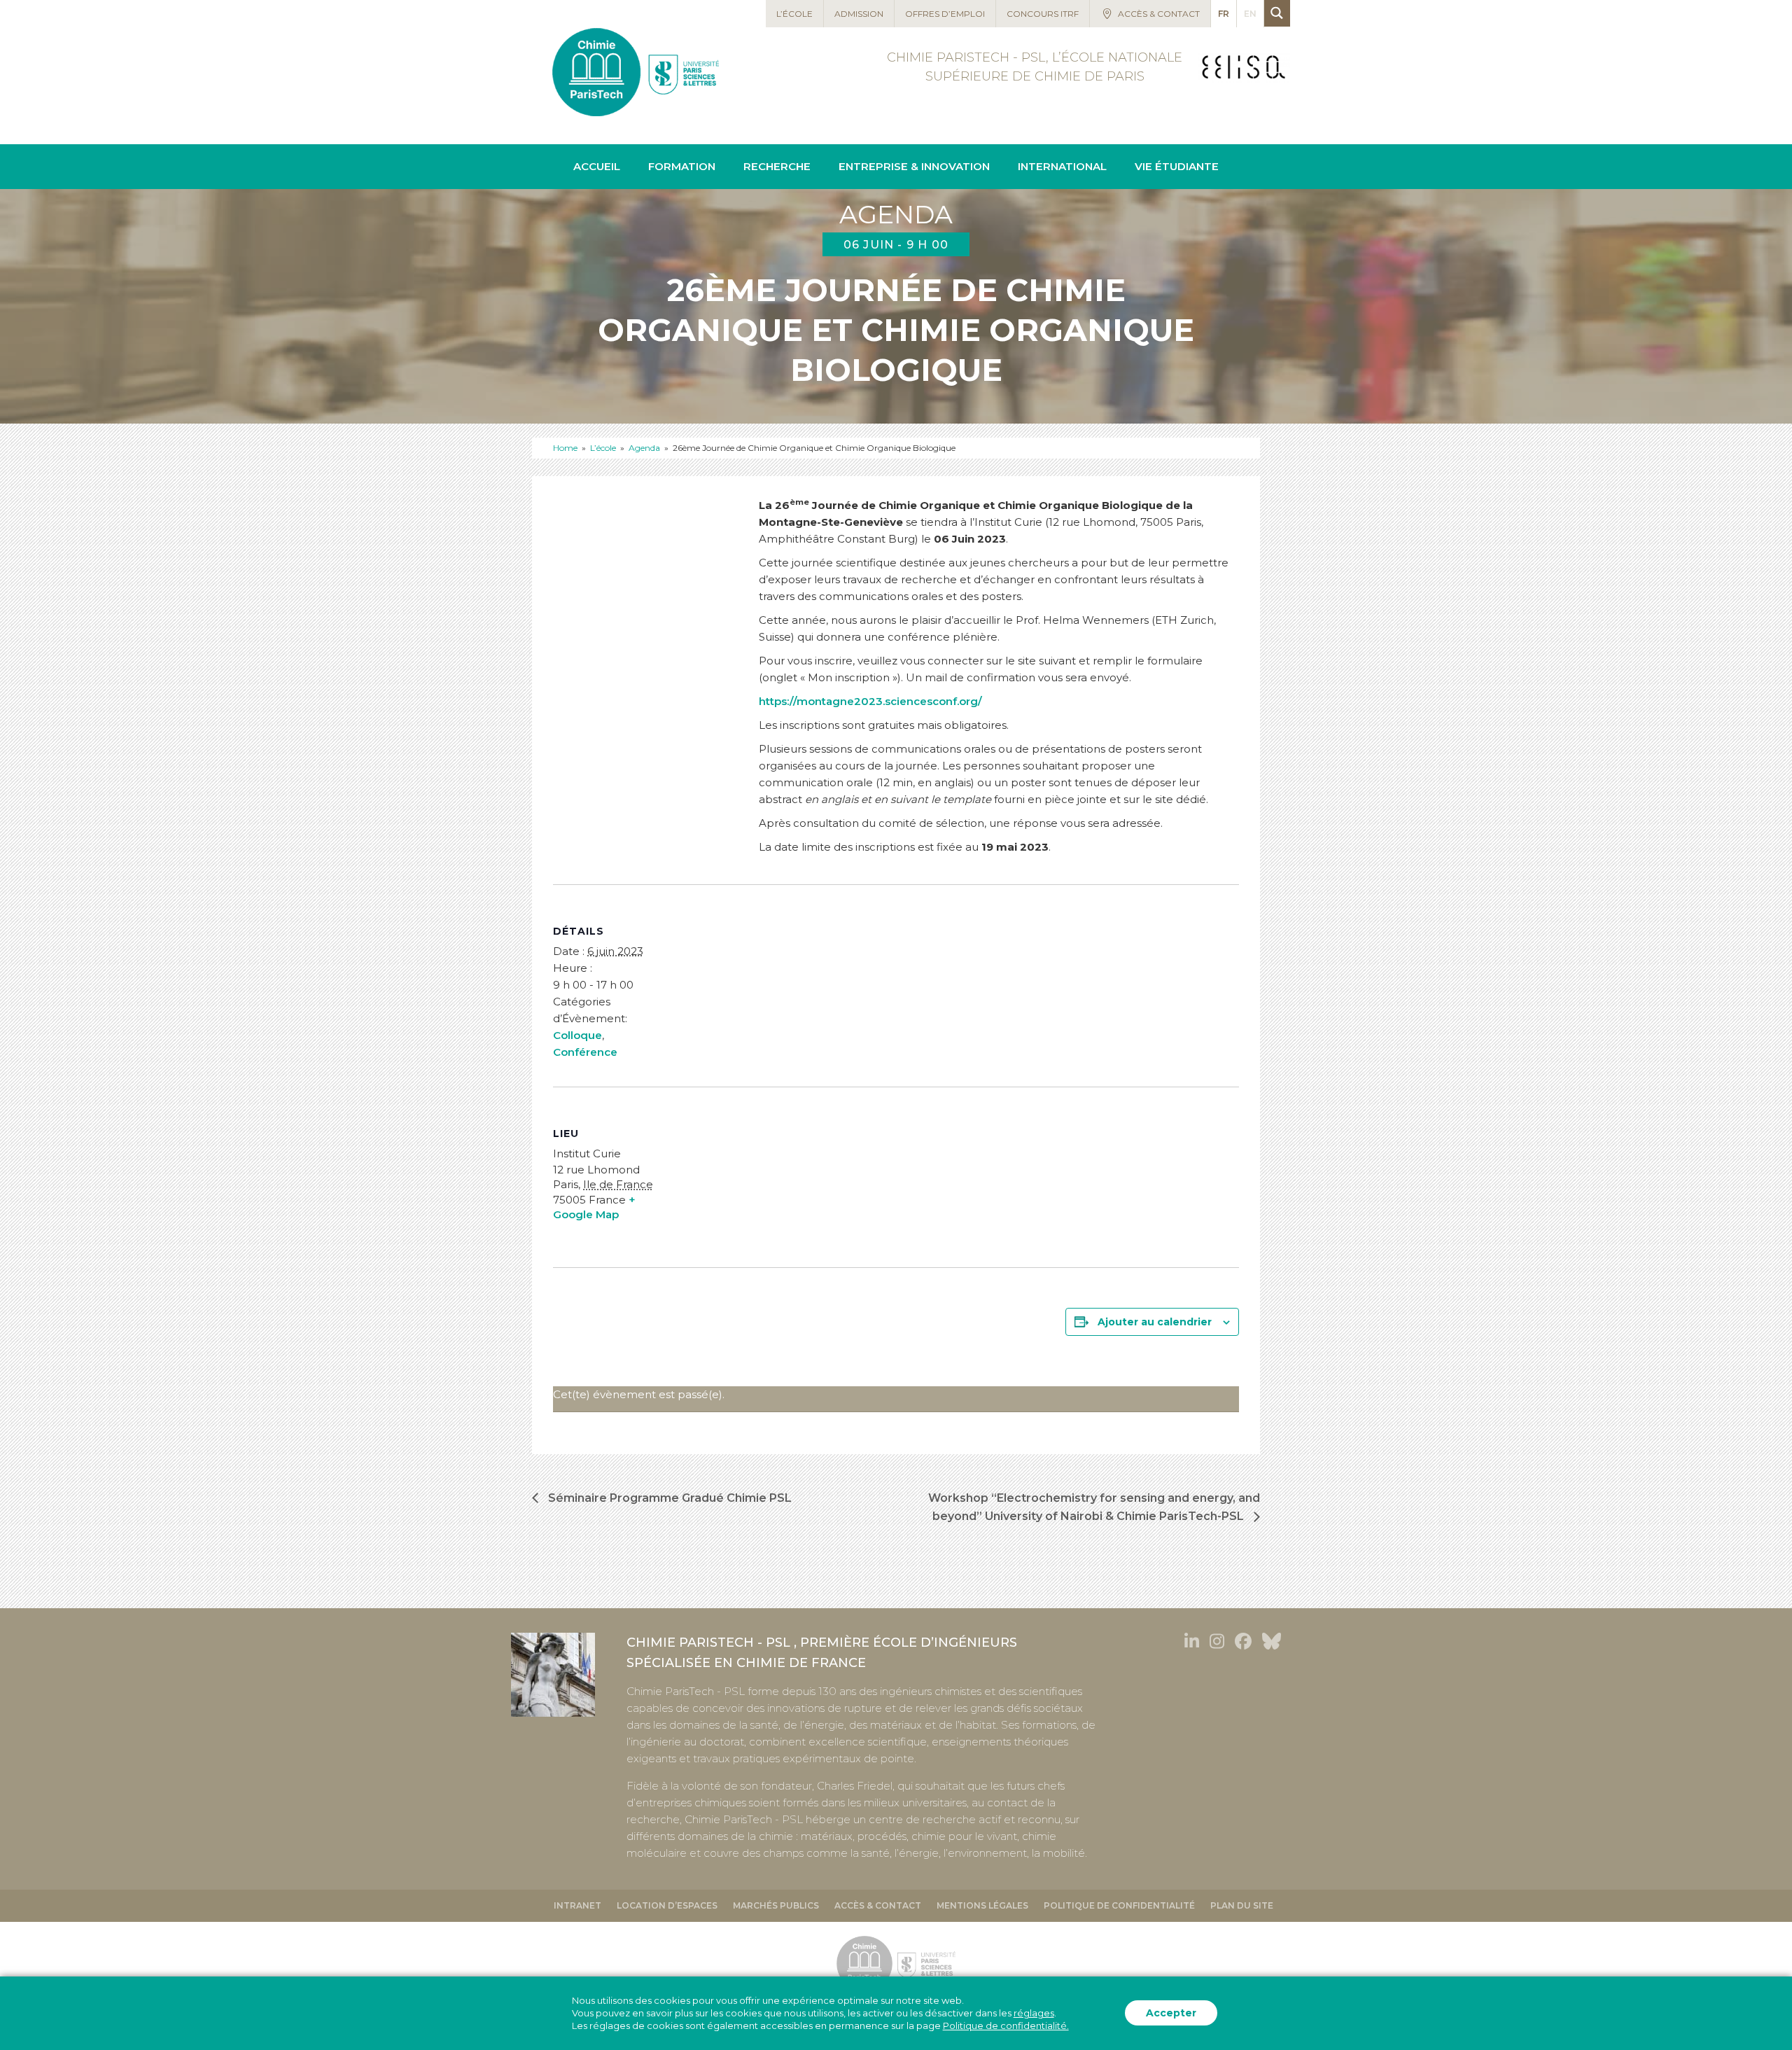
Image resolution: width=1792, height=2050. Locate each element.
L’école (603, 448)
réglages (1034, 2014)
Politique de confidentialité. (1006, 2026)
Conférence (585, 1052)
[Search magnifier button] (1277, 13)
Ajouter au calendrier (1155, 1322)
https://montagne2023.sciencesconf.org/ (870, 701)
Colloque (577, 1035)
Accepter (1171, 2014)
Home (565, 448)
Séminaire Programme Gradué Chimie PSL (668, 1498)
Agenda (644, 448)
